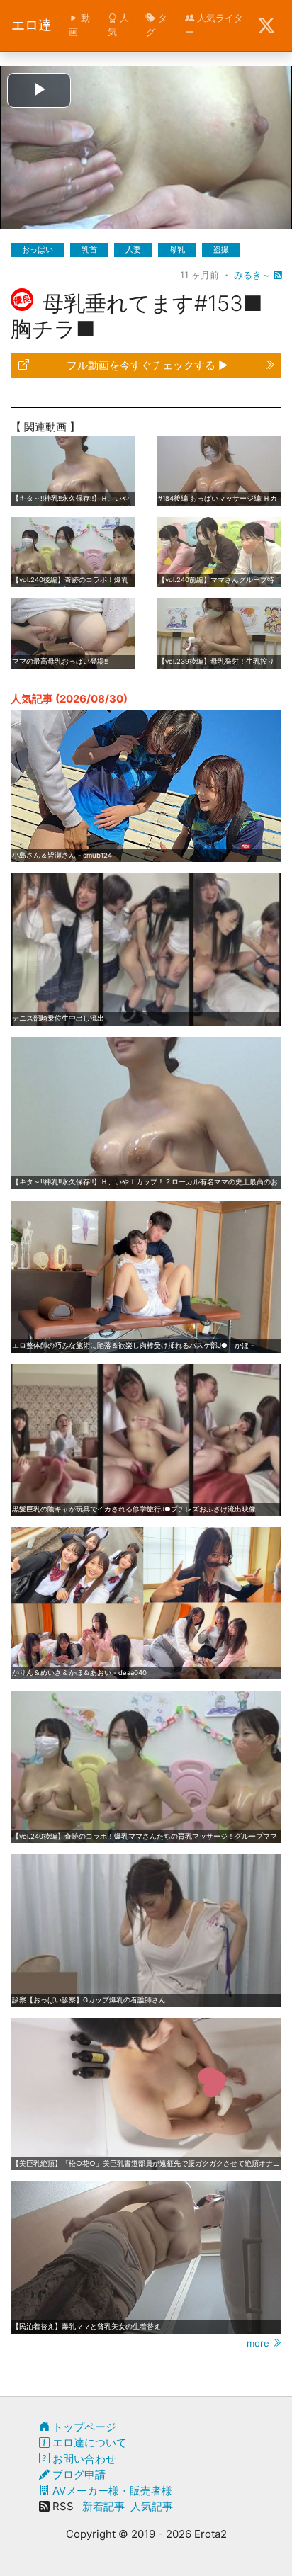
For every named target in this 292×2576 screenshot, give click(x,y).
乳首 (89, 249)
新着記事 (103, 2506)
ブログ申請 (78, 2474)
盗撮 (221, 249)
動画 (79, 25)
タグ (157, 25)
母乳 (177, 249)
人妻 (133, 249)
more (259, 2343)
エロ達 (32, 25)
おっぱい (38, 249)
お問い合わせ (83, 2459)
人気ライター (214, 25)
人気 (118, 25)
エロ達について (88, 2442)
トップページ (83, 2427)
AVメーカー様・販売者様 (111, 2491)
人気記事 (152, 2506)
